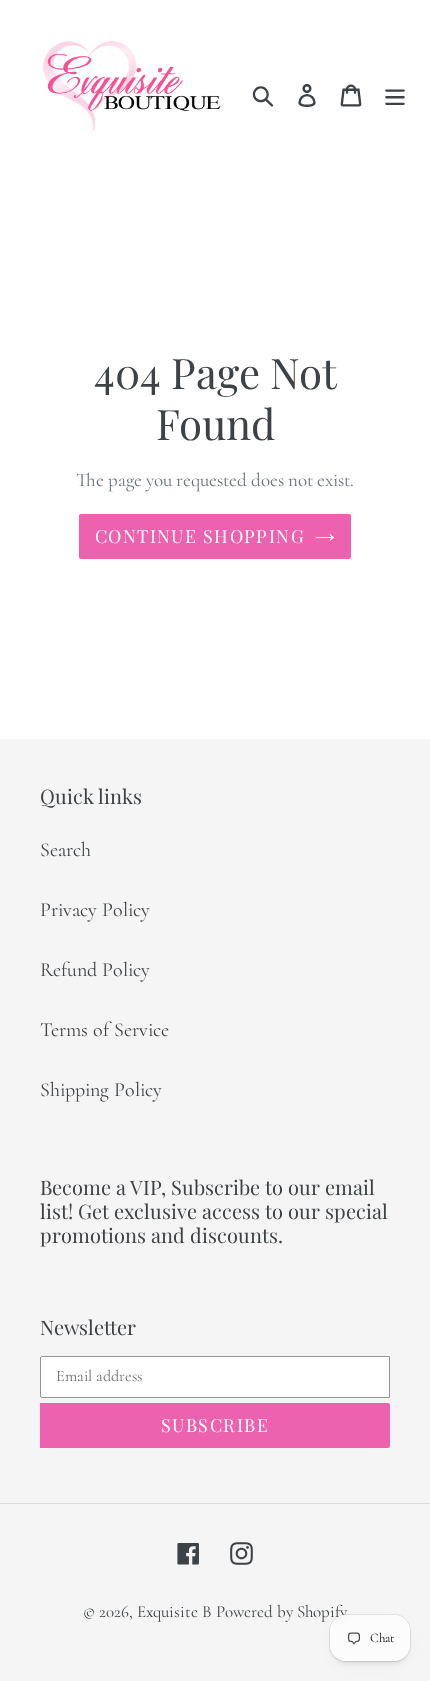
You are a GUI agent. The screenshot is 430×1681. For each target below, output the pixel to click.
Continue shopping (200, 536)
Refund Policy (95, 970)
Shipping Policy (101, 1090)
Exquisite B (174, 1611)
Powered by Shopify (281, 1611)
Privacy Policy (95, 910)
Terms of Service (104, 1030)
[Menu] (395, 93)
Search (65, 850)
